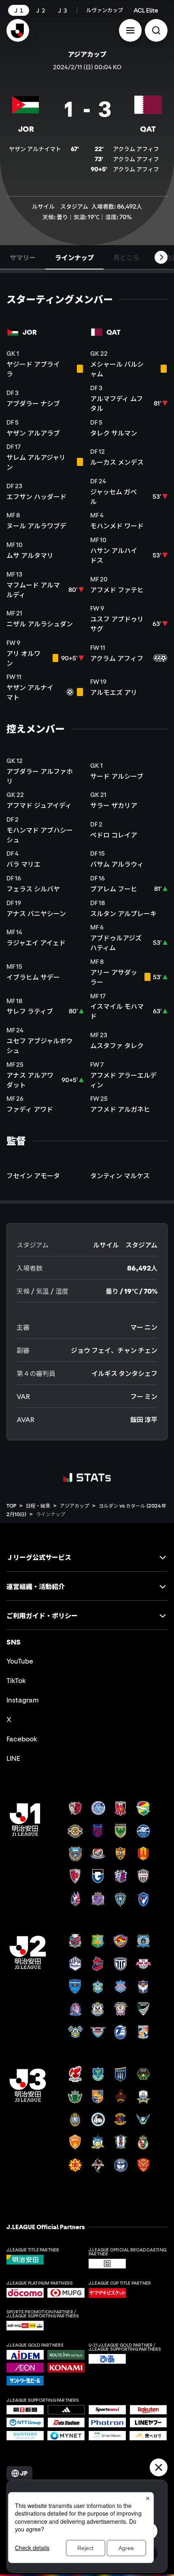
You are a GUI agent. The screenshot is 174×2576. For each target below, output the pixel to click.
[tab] (23, 257)
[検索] (156, 30)
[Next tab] (161, 257)
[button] (130, 30)
